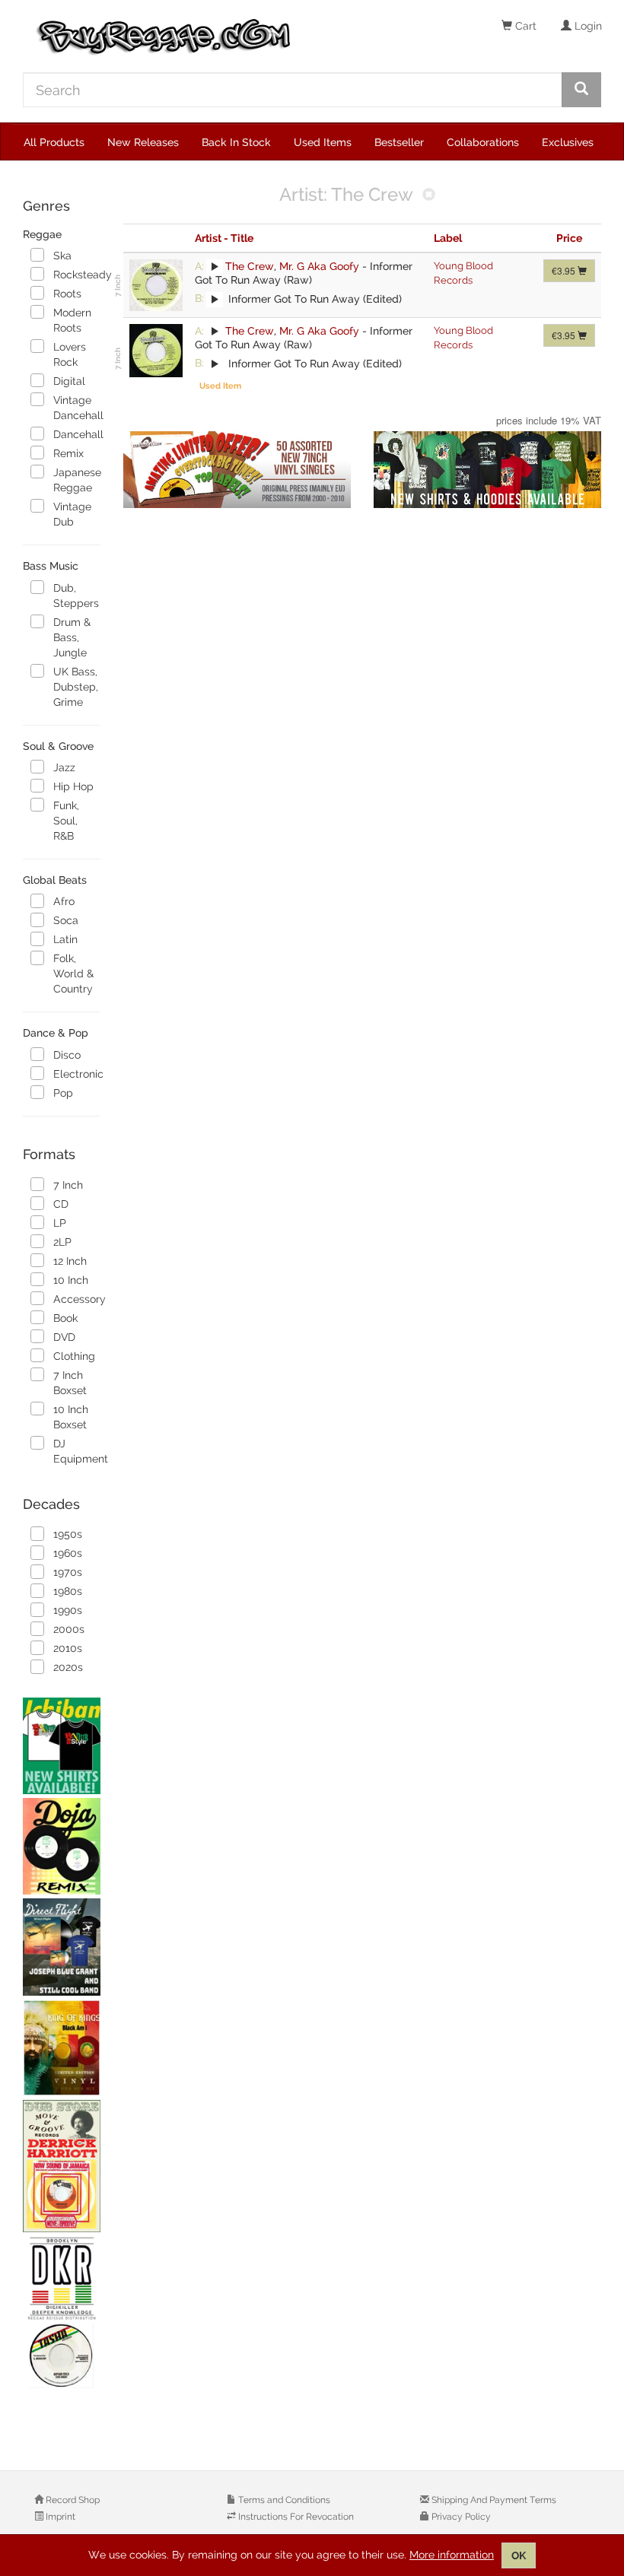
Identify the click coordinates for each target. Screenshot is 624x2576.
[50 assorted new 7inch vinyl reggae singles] (237, 470)
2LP (62, 1242)
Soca (66, 920)
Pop (63, 1093)
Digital (69, 381)
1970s (68, 1572)
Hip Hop (73, 786)
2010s (68, 1648)
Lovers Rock (70, 354)
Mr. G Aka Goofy (319, 266)
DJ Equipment (76, 1451)
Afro (64, 901)
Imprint (59, 2517)
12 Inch (70, 1261)
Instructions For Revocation (295, 2517)
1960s (68, 1553)
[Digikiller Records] (62, 2313)
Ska (62, 256)
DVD (64, 1337)
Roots (67, 294)
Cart (524, 26)
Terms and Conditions (283, 2500)
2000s (69, 1629)
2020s (68, 1667)
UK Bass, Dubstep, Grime (76, 687)
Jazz (64, 767)
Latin (65, 939)
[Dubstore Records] (62, 2166)
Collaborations (483, 142)
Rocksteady (76, 275)
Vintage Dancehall (76, 408)
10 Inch (71, 1280)
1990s (68, 1610)
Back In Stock (236, 142)
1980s (68, 1591)
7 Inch (68, 1185)
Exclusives (568, 142)
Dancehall (76, 434)
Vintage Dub (72, 514)
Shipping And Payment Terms (493, 2500)
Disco (67, 1055)
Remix (68, 453)
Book (65, 1318)
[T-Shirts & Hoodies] (487, 470)
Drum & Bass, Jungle (72, 637)
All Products (54, 142)
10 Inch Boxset (71, 1417)
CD (61, 1204)
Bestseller (399, 142)
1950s (68, 1534)
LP (60, 1223)
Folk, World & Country (73, 974)
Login (587, 26)
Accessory (76, 1299)
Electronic (76, 1074)
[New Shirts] (62, 1746)
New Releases (143, 142)
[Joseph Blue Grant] (62, 1947)
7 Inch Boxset (70, 1383)
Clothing (74, 1356)
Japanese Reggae (76, 480)
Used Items (323, 142)
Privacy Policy (460, 2517)
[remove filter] (429, 196)
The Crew (250, 266)
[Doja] (62, 1846)
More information (452, 2555)
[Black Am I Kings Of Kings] (62, 2048)
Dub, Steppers (76, 596)
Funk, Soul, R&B (66, 821)
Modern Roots (72, 320)
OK (519, 2555)
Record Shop (72, 2500)
